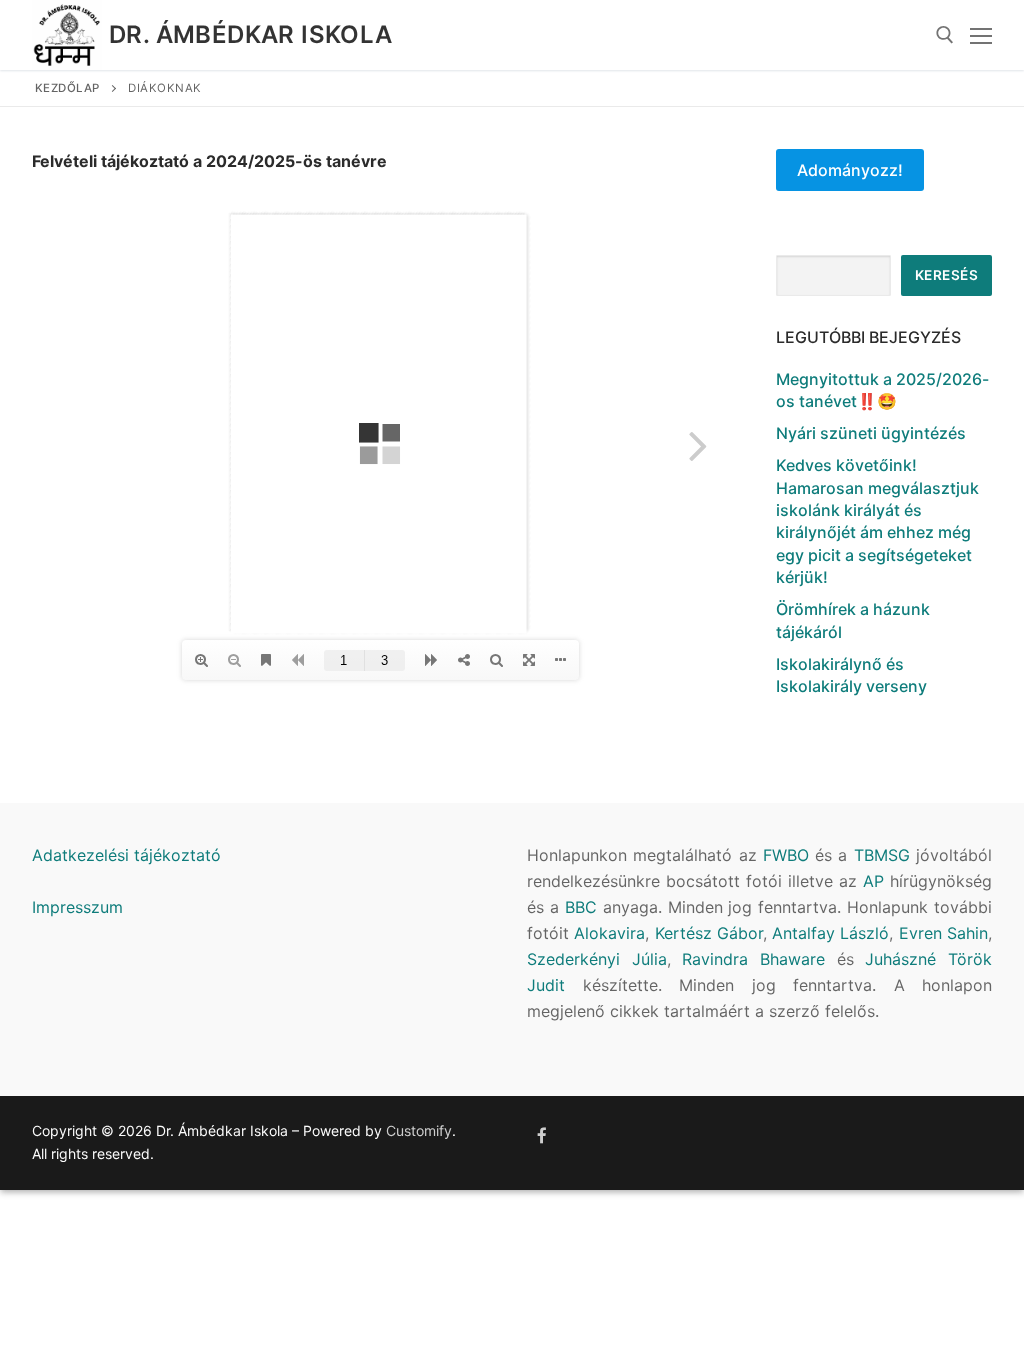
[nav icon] (981, 35)
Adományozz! (850, 170)
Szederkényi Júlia (597, 959)
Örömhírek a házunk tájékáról (853, 620)
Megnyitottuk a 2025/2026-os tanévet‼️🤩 (882, 390)
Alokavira (609, 933)
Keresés (947, 275)
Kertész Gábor (709, 933)
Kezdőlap (67, 88)
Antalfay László (830, 933)
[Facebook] (542, 1135)
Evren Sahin (943, 933)
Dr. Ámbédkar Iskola (251, 34)
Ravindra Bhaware (753, 959)
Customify (419, 1130)
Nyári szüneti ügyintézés (871, 433)
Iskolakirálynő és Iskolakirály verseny (851, 675)
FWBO (786, 855)
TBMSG (882, 855)
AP (873, 881)
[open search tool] (945, 35)
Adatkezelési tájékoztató (126, 855)
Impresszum (77, 907)
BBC (581, 907)
